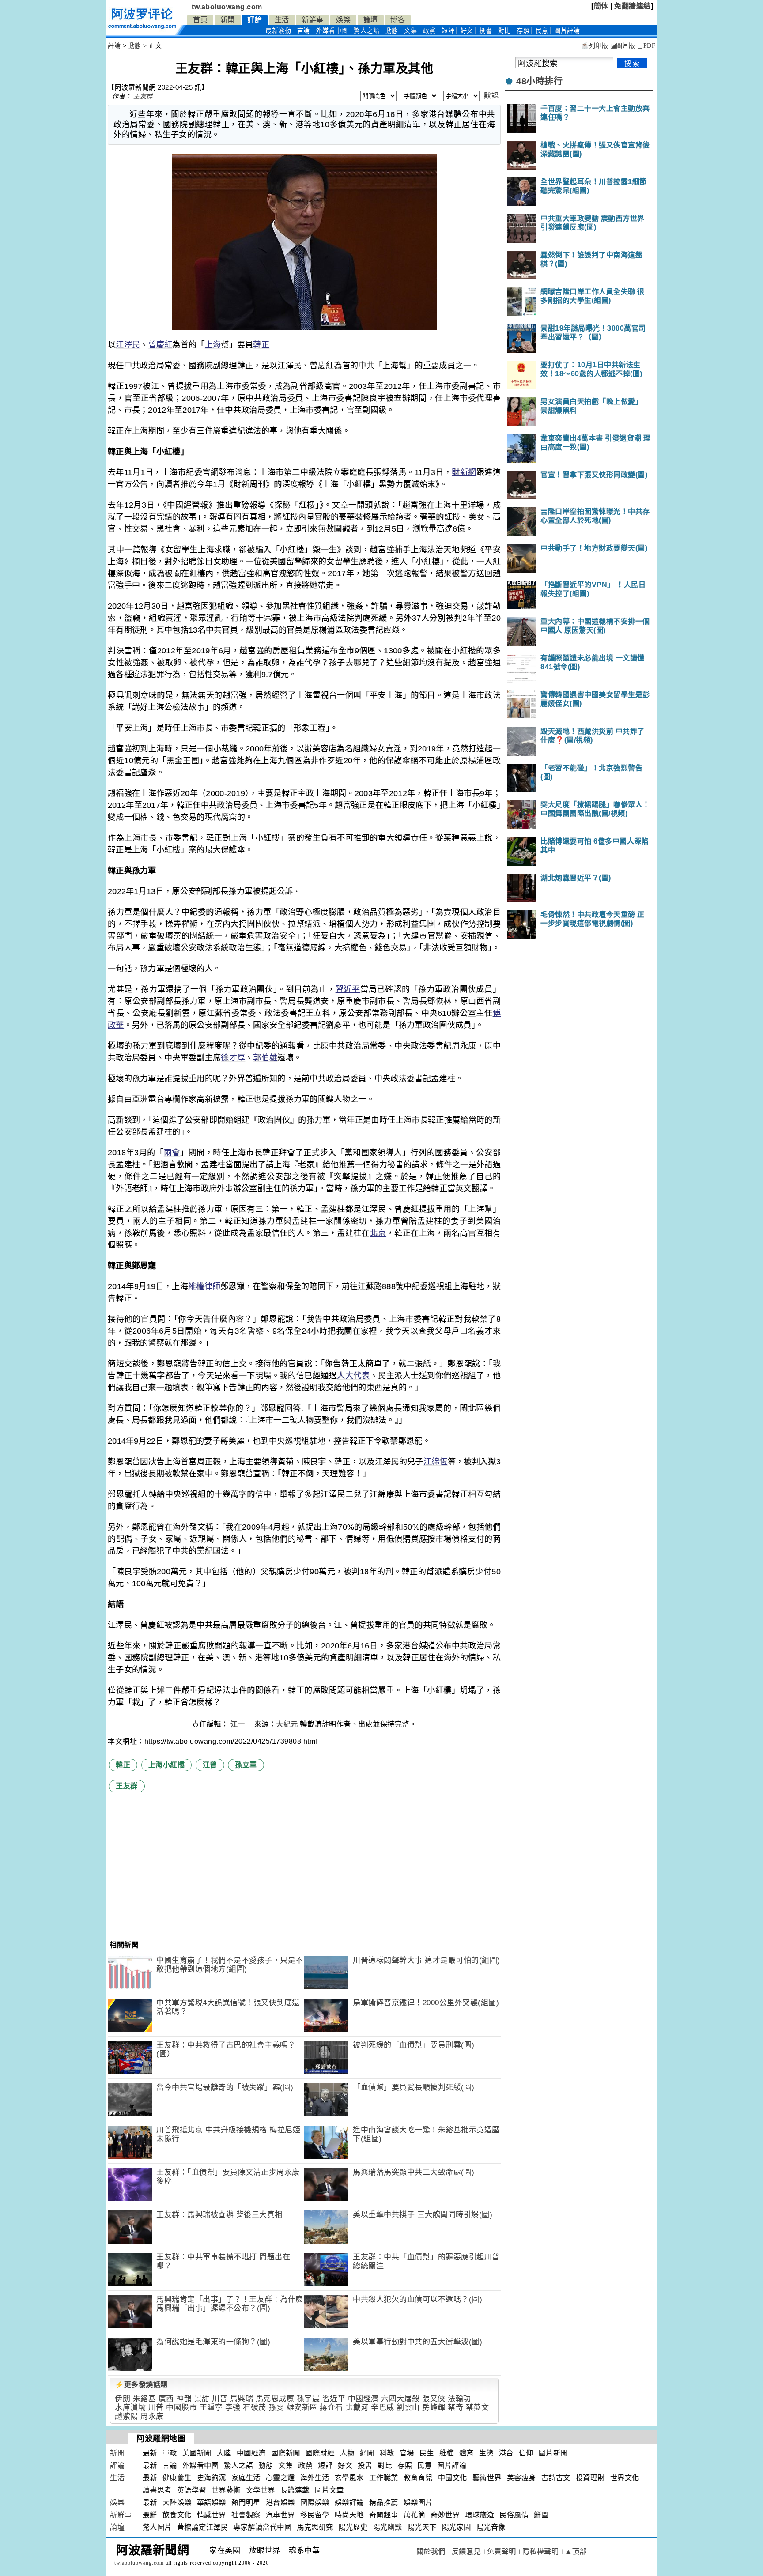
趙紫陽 (127, 2416)
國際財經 (320, 2453)
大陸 (224, 2453)
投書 (485, 31)
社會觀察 (246, 2515)
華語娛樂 (212, 2502)
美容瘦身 (521, 2478)
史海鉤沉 (212, 2478)
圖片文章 (329, 2490)
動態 (392, 31)
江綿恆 (436, 1462)
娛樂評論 (349, 2502)
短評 (448, 31)
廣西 (166, 2399)
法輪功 (459, 2399)
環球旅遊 (480, 2515)
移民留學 (315, 2515)
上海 (213, 345)
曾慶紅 (161, 345)
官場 (407, 2453)
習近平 (348, 989)
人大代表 (353, 1376)
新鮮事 (313, 20)
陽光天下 (422, 2527)
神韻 (184, 2399)
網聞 (367, 2453)
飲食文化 (177, 2515)
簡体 (601, 6)
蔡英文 (478, 2408)
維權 (447, 2453)
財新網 (464, 472)
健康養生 (177, 2478)
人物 (347, 2453)
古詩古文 (556, 2478)
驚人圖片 (157, 2527)
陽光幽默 (388, 2527)
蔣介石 (331, 2408)
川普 (220, 2399)
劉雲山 (408, 2408)
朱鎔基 (145, 2399)
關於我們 (431, 2551)
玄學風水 (349, 2478)
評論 (255, 20)
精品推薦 (384, 2502)
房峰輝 (434, 2408)
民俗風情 (514, 2515)
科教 (387, 2453)
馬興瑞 (242, 2399)
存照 (523, 31)
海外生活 (315, 2478)
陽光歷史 (353, 2527)
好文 (467, 31)
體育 (466, 2453)
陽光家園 (457, 2527)
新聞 (228, 20)
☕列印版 (595, 46)
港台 (506, 2453)
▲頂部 (576, 2551)
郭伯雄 (265, 1058)
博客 (398, 20)
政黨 (429, 31)
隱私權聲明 (541, 2551)
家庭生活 (246, 2478)
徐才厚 (233, 1058)
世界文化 (625, 2478)
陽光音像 (491, 2527)
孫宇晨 (308, 2399)
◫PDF (646, 46)
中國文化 (453, 2478)
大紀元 (287, 1724)
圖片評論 (452, 2465)
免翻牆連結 (633, 6)
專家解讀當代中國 (262, 2527)
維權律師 (204, 1286)
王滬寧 (211, 2408)
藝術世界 (487, 2478)
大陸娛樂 (177, 2502)
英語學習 (192, 2490)
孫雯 (276, 2408)
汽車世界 (280, 2515)
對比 (504, 31)
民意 (542, 31)
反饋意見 (466, 2551)
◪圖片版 (623, 46)
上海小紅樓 (167, 1765)
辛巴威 (383, 2408)
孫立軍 (246, 1765)
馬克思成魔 (275, 2399)
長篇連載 (295, 2490)
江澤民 (128, 345)
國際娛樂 (315, 2502)
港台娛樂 (280, 2502)
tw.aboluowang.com (227, 7)
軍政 (170, 2453)
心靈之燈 (280, 2478)
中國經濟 (363, 2399)
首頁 (200, 20)
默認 (491, 96)
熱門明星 (246, 2502)
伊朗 (123, 2399)
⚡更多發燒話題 (141, 2385)
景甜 (202, 2399)
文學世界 (261, 2490)
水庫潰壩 (130, 2408)
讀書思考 (157, 2490)
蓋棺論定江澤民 (203, 2527)
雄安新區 (302, 2408)
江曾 (210, 1765)
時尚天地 (349, 2515)
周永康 (152, 2416)
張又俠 (434, 2399)
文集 (410, 31)
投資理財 (590, 2478)
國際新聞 (286, 2453)
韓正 (261, 345)
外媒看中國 (332, 31)
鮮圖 (541, 2515)
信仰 (526, 2453)
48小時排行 (539, 81)
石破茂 (255, 2408)
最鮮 (150, 2515)
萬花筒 (415, 2515)
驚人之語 (366, 31)
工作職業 (384, 2478)
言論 (304, 31)
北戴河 (357, 2408)
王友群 (143, 96)
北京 (378, 1233)
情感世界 (212, 2515)
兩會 (172, 1153)
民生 (427, 2453)
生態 (486, 2453)
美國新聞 (197, 2453)
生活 (282, 20)
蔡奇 (455, 2408)
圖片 (567, 31)
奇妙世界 (445, 2515)
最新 (278, 31)
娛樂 (343, 20)
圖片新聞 (553, 2453)
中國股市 (181, 2408)
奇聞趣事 (384, 2515)
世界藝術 (226, 2490)
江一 (239, 1724)
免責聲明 (502, 2551)
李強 (233, 2408)
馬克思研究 (315, 2527)
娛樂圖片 (418, 2502)
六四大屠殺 (400, 2399)
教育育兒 (418, 2478)
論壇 (371, 20)
